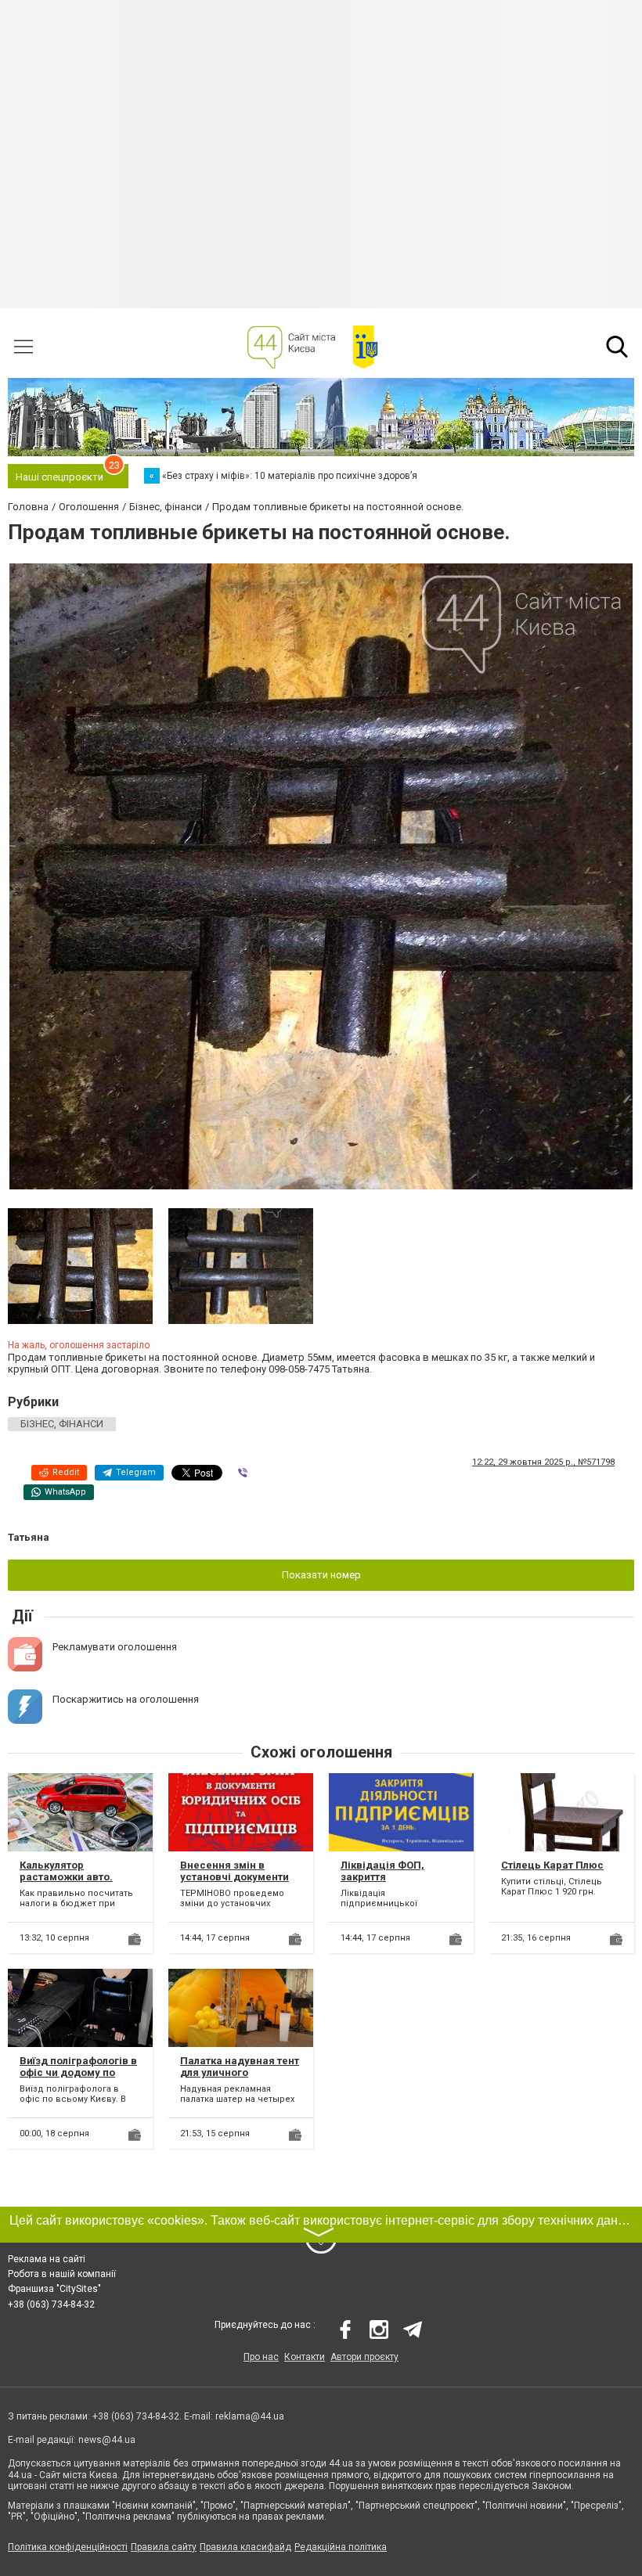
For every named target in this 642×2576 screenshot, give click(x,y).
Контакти (305, 2357)
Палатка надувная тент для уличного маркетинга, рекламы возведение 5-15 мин (240, 2079)
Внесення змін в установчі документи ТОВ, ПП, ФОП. (234, 1877)
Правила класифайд (245, 2547)
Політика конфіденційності (68, 2547)
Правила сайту (164, 2547)
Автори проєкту (364, 2357)
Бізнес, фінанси (62, 1424)
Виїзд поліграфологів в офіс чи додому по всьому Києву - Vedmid (79, 2073)
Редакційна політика (341, 2547)
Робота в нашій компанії (62, 2274)
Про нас (261, 2357)
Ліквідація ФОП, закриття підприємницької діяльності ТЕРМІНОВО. (401, 1883)
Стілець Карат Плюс (552, 1865)
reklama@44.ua (250, 2416)
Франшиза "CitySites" (54, 2289)
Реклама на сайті (47, 2259)
